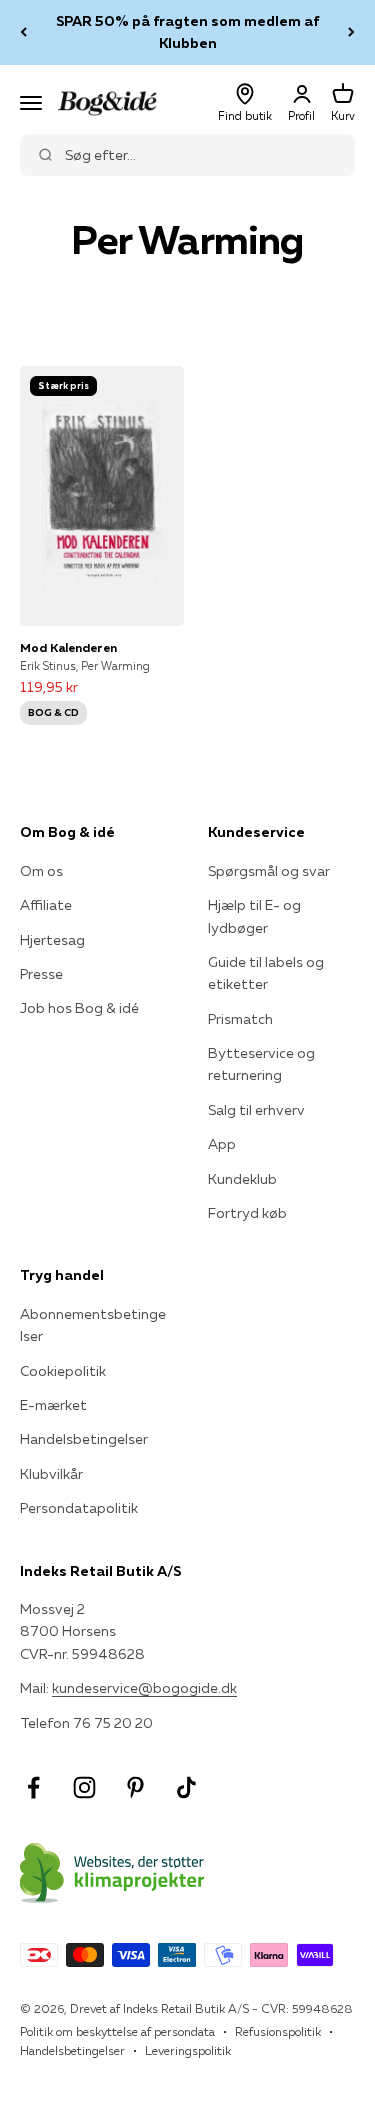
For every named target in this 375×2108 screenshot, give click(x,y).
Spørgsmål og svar (269, 871)
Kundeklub (242, 1179)
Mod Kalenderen (68, 647)
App (222, 1144)
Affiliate (46, 905)
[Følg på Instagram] (84, 1787)
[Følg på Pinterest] (135, 1787)
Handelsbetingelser (84, 1439)
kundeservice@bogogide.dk (144, 1688)
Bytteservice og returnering (261, 1064)
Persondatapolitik (79, 1508)
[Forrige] (23, 32)
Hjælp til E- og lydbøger (254, 916)
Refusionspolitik (278, 2031)
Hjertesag (52, 940)
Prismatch (240, 1019)
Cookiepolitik (63, 1371)
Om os (41, 871)
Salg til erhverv (256, 1110)
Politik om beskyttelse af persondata (117, 2031)
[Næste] (351, 32)
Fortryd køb (247, 1213)
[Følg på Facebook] (33, 1787)
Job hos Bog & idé (79, 1008)
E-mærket (53, 1405)
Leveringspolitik (188, 2050)
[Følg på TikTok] (186, 1787)
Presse (41, 974)
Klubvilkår (51, 1474)
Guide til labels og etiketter (266, 973)
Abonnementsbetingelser (93, 1325)
